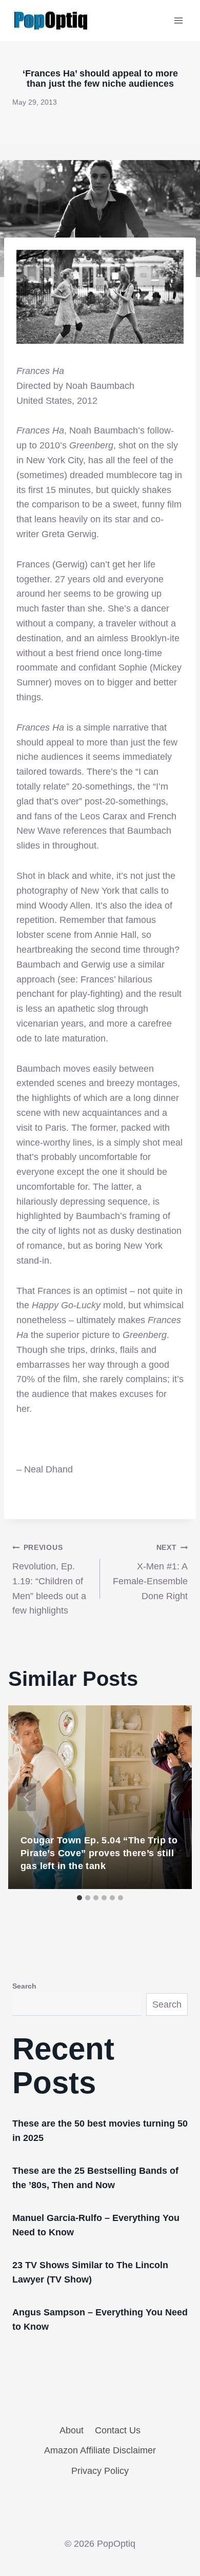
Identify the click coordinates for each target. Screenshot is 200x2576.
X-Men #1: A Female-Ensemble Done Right (150, 1572)
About (72, 2430)
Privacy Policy (100, 2471)
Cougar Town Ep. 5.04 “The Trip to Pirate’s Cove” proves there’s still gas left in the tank (99, 1853)
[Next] (173, 1797)
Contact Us (118, 2430)
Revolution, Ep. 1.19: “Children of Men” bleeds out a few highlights (49, 1579)
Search (24, 1986)
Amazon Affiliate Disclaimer (100, 2450)
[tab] (79, 1898)
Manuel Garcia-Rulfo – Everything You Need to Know (96, 2225)
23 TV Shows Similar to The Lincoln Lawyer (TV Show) (90, 2272)
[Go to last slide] (27, 1797)
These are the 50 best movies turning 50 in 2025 (100, 2131)
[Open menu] (178, 20)
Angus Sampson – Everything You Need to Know (100, 2319)
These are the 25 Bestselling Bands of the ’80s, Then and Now (95, 2178)
